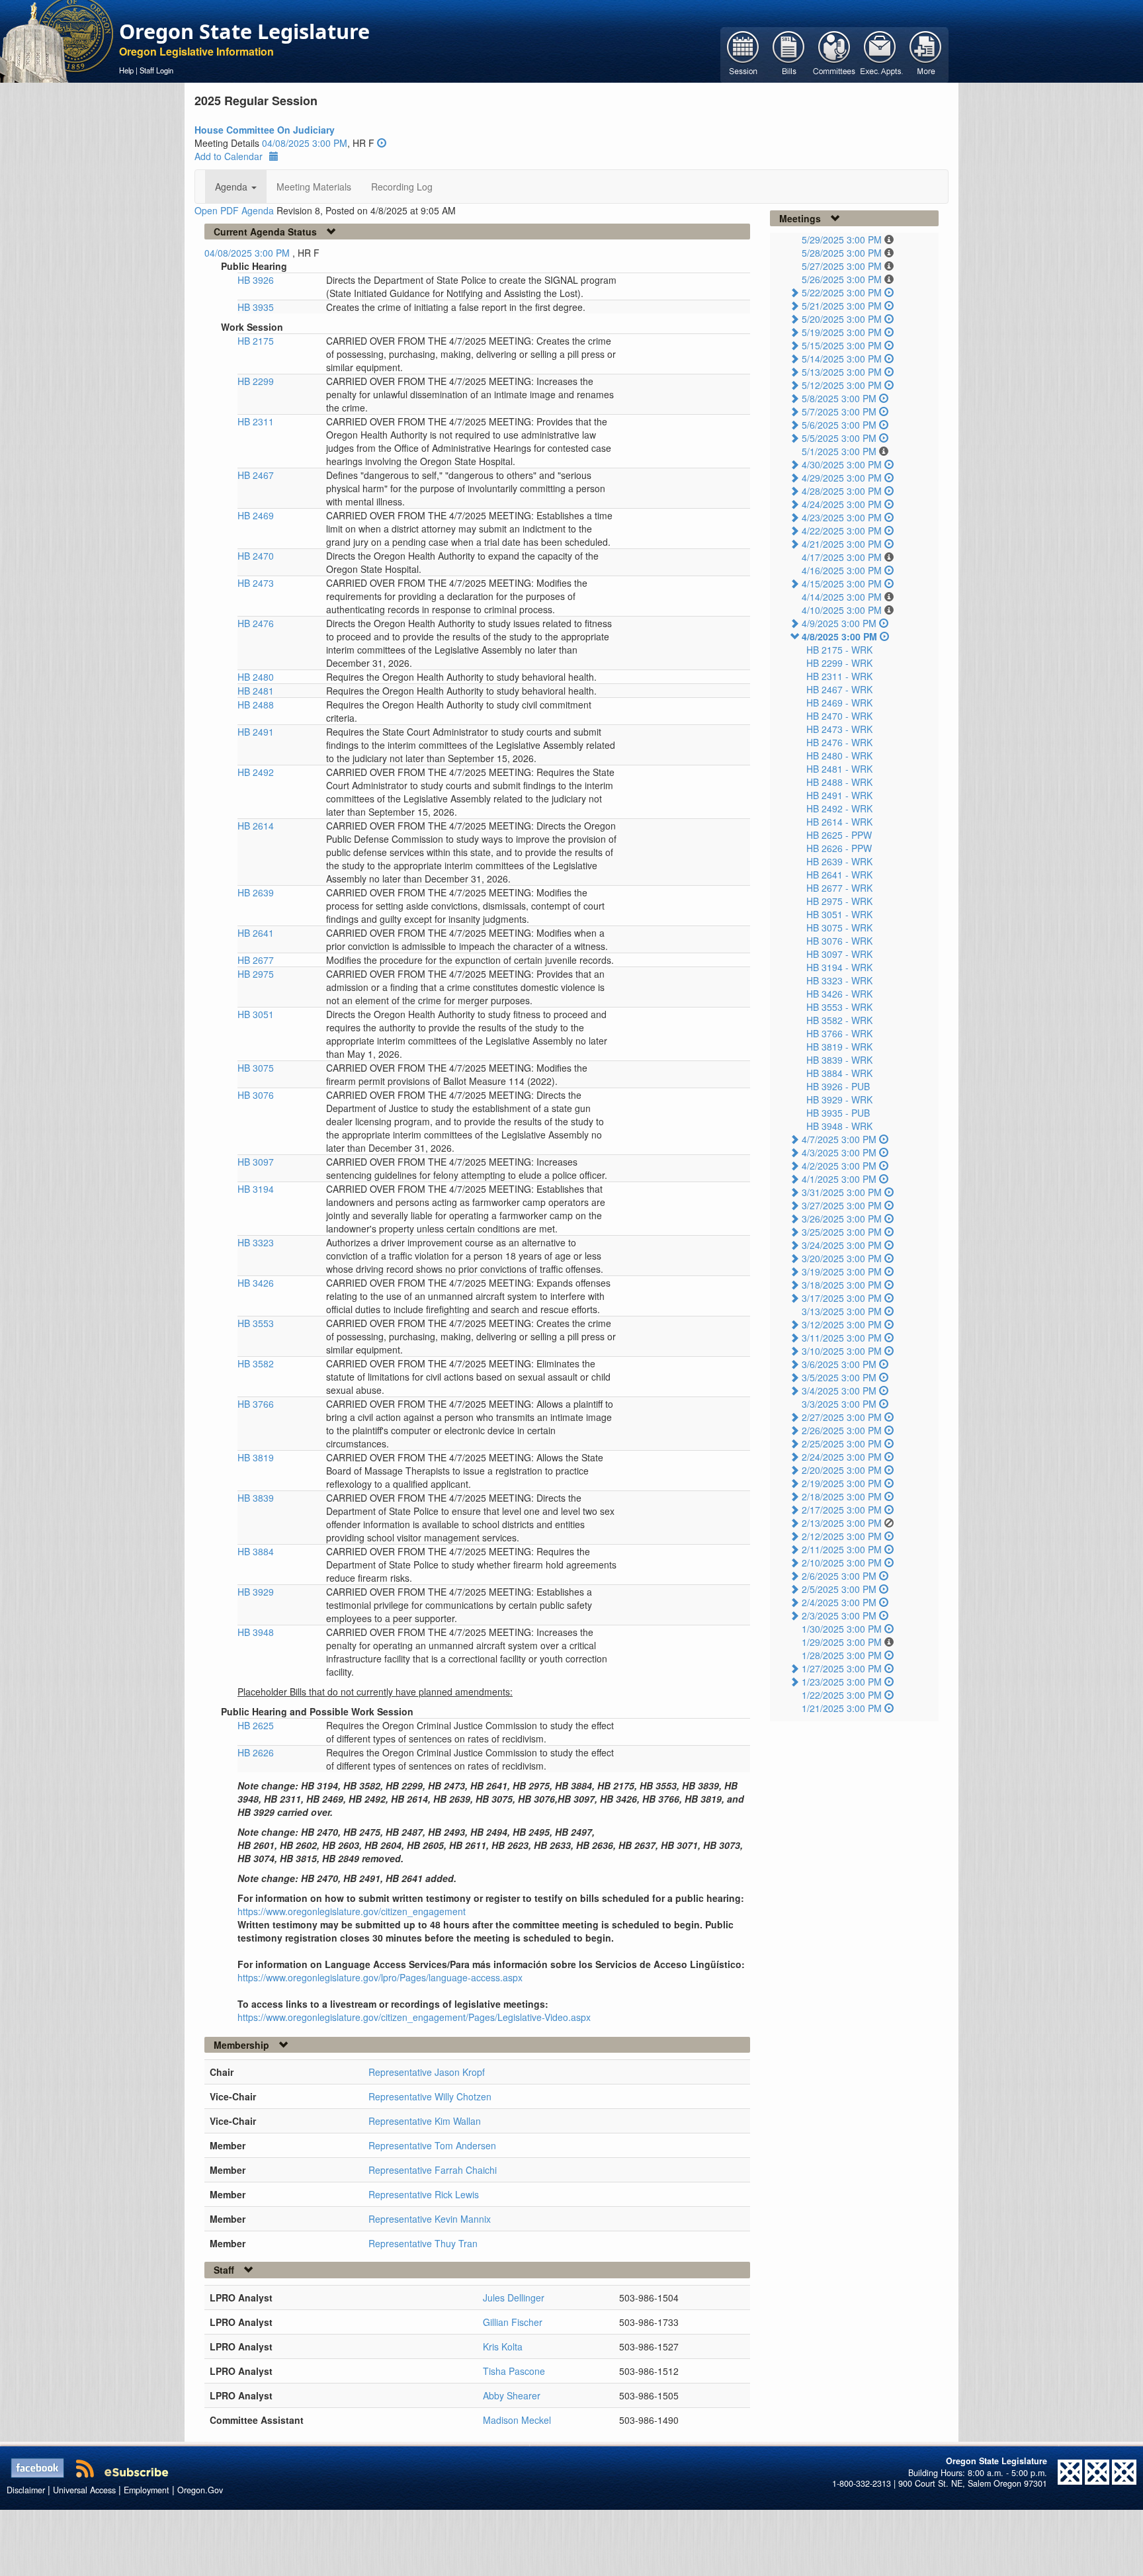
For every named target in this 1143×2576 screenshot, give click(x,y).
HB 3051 (256, 1014)
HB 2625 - (839, 835)
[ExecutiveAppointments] (880, 54)
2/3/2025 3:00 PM (839, 1615)
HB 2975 (256, 974)
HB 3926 (256, 280)
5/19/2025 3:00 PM (842, 332)
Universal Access (84, 2490)
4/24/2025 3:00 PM (842, 504)
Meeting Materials (314, 187)
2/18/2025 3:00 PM (842, 1496)
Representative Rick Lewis (424, 2194)
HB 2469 (256, 515)
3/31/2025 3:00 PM (842, 1192)
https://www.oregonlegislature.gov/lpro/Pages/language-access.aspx (380, 1977)
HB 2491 (256, 732)
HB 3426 (256, 1283)
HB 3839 (256, 1498)
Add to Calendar (229, 156)
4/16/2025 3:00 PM (842, 570)
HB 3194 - (839, 967)
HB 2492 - (839, 808)
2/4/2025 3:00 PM (839, 1602)
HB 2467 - (839, 689)
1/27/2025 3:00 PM (842, 1668)
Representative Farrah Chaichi (433, 2170)
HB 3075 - (839, 927)
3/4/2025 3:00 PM (839, 1391)
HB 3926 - (838, 1086)
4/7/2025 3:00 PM (839, 1139)
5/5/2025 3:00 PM (839, 438)
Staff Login (156, 70)
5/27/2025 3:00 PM (842, 266)
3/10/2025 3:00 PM (842, 1351)
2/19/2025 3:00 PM (842, 1483)
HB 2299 (256, 381)
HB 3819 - (839, 1047)
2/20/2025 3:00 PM (842, 1470)
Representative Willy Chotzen (430, 2096)
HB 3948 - (839, 1126)
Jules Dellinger (514, 2297)
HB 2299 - (839, 663)
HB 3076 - (839, 941)
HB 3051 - (839, 914)
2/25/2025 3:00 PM (842, 1443)
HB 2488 (256, 705)
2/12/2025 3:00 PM (842, 1536)
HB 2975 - (839, 901)
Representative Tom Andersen (432, 2145)
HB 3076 (256, 1095)
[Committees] (834, 54)
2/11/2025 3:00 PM (842, 1549)
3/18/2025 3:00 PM (842, 1285)
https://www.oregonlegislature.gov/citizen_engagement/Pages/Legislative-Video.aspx (414, 2017)
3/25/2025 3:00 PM (842, 1232)
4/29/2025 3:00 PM (842, 478)
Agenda (233, 187)
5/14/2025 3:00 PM (842, 359)
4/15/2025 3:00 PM (842, 583)
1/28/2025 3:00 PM (842, 1655)
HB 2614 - (839, 822)
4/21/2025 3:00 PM (842, 544)
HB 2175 (256, 341)
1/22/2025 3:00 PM (842, 1695)
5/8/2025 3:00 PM (839, 398)
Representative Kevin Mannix (430, 2219)
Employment (147, 2490)
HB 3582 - (839, 1020)
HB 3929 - (839, 1099)
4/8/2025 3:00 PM (839, 636)
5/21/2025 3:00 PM (842, 306)
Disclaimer (26, 2490)
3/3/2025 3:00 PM (839, 1404)
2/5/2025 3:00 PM (839, 1589)
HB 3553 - (839, 1007)
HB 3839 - (839, 1060)
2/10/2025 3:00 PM (842, 1563)
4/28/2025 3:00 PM (842, 491)
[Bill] (789, 54)
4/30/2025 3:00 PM (842, 464)
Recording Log (402, 187)
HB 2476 (256, 623)
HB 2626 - (839, 848)
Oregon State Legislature (244, 31)
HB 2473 (256, 583)
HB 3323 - (839, 980)
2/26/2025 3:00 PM (842, 1430)
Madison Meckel (517, 2420)
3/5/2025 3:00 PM (839, 1377)
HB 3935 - (838, 1113)
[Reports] (926, 54)
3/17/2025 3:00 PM (842, 1298)
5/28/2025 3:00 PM (842, 253)
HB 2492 (256, 772)
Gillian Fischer (513, 2322)
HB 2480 (256, 677)
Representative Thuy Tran (423, 2243)
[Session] (743, 54)
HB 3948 (256, 1632)
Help (126, 70)
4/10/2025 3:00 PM (842, 610)
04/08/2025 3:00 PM (305, 143)
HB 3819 (256, 1457)
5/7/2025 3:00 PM (839, 411)
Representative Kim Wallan (425, 2121)
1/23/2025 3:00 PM (842, 1682)
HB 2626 (256, 1752)
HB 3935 (256, 307)
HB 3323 (256, 1242)
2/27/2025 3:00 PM (842, 1417)
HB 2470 (256, 556)
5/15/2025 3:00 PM (842, 345)
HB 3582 (256, 1363)
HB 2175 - (839, 650)
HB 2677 (256, 960)
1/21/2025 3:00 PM (842, 1708)
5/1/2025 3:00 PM (839, 451)
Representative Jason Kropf (427, 2072)
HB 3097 (256, 1162)
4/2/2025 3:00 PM (839, 1166)
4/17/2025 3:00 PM (842, 557)
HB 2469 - (839, 703)
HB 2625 (256, 1725)
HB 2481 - (839, 769)
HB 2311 (256, 421)
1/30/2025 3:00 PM (842, 1629)
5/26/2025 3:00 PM (842, 279)
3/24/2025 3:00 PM (842, 1245)
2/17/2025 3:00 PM (842, 1510)
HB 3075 (256, 1068)
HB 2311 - (839, 676)
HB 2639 (256, 892)
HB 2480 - (839, 755)
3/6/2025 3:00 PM (839, 1364)
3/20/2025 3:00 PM (842, 1258)
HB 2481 (256, 691)
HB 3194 (256, 1189)
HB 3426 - (839, 994)
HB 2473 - (839, 729)
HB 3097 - (839, 954)
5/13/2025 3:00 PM (842, 372)
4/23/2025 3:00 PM (842, 517)
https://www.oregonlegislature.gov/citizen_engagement (352, 1911)
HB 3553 (256, 1323)
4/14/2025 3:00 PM (842, 597)
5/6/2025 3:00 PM (839, 425)
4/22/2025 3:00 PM (842, 531)
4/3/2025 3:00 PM (839, 1152)
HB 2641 (256, 933)
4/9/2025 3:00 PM (839, 623)
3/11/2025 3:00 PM (842, 1338)
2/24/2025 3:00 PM (842, 1457)
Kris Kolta (503, 2346)
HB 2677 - (839, 888)
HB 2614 (256, 826)
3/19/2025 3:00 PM (842, 1271)
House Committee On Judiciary (265, 130)
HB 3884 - (839, 1073)
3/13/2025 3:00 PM (842, 1311)
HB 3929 (256, 1592)
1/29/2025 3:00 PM (842, 1642)
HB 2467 (256, 475)
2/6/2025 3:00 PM (839, 1576)
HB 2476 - (839, 742)
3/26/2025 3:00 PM (842, 1219)
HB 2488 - (839, 782)
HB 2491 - (839, 795)
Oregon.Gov (200, 2490)
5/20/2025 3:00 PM (842, 319)
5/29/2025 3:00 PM (842, 239)
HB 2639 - (839, 861)
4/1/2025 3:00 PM (839, 1179)
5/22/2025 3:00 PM (842, 292)
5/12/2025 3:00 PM (842, 385)
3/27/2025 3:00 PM (842, 1205)
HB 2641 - (839, 875)
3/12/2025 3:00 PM (842, 1324)
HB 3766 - (839, 1033)
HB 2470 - (839, 716)
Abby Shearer (512, 2395)
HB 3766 (256, 1404)
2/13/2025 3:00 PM (842, 1523)
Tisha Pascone (514, 2371)
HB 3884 (256, 1551)
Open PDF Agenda (234, 210)
